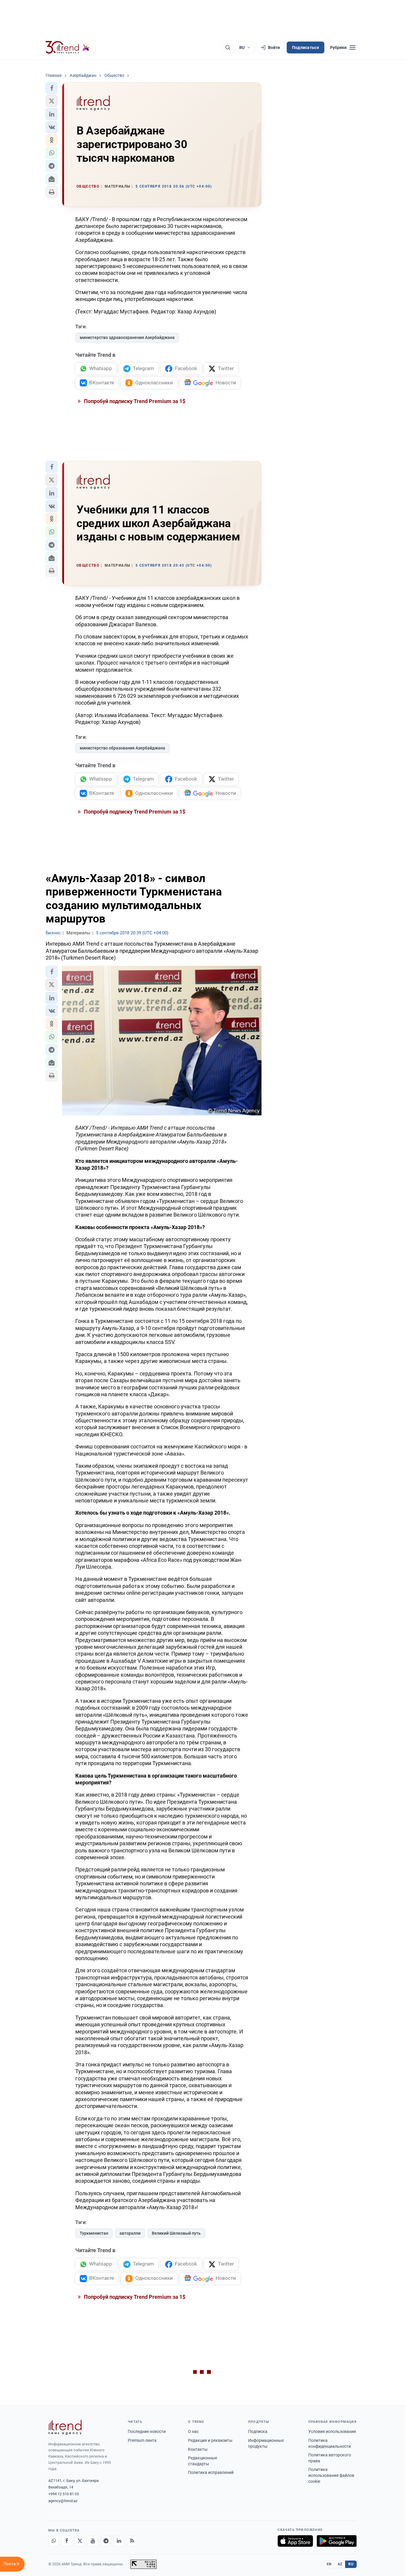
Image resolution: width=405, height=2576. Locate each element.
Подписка (258, 2431)
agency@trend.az (63, 2501)
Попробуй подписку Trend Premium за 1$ (134, 401)
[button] (52, 88)
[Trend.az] (68, 47)
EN (329, 2564)
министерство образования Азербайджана (122, 748)
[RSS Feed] (132, 2541)
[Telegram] (106, 2541)
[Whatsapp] (54, 2541)
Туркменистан (94, 2233)
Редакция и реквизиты (210, 2440)
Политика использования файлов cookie (331, 2475)
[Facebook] (67, 2541)
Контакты (198, 2449)
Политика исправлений (211, 2472)
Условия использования (332, 2431)
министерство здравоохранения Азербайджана (127, 337)
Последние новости (147, 2431)
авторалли (130, 2233)
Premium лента (142, 2440)
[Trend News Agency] (65, 2427)
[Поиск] (228, 47)
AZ (340, 2564)
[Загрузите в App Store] (295, 2541)
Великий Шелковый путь (176, 2233)
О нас (193, 2431)
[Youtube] (93, 2541)
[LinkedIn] (119, 2541)
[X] (80, 2541)
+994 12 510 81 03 (64, 2494)
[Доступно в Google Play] (337, 2541)
